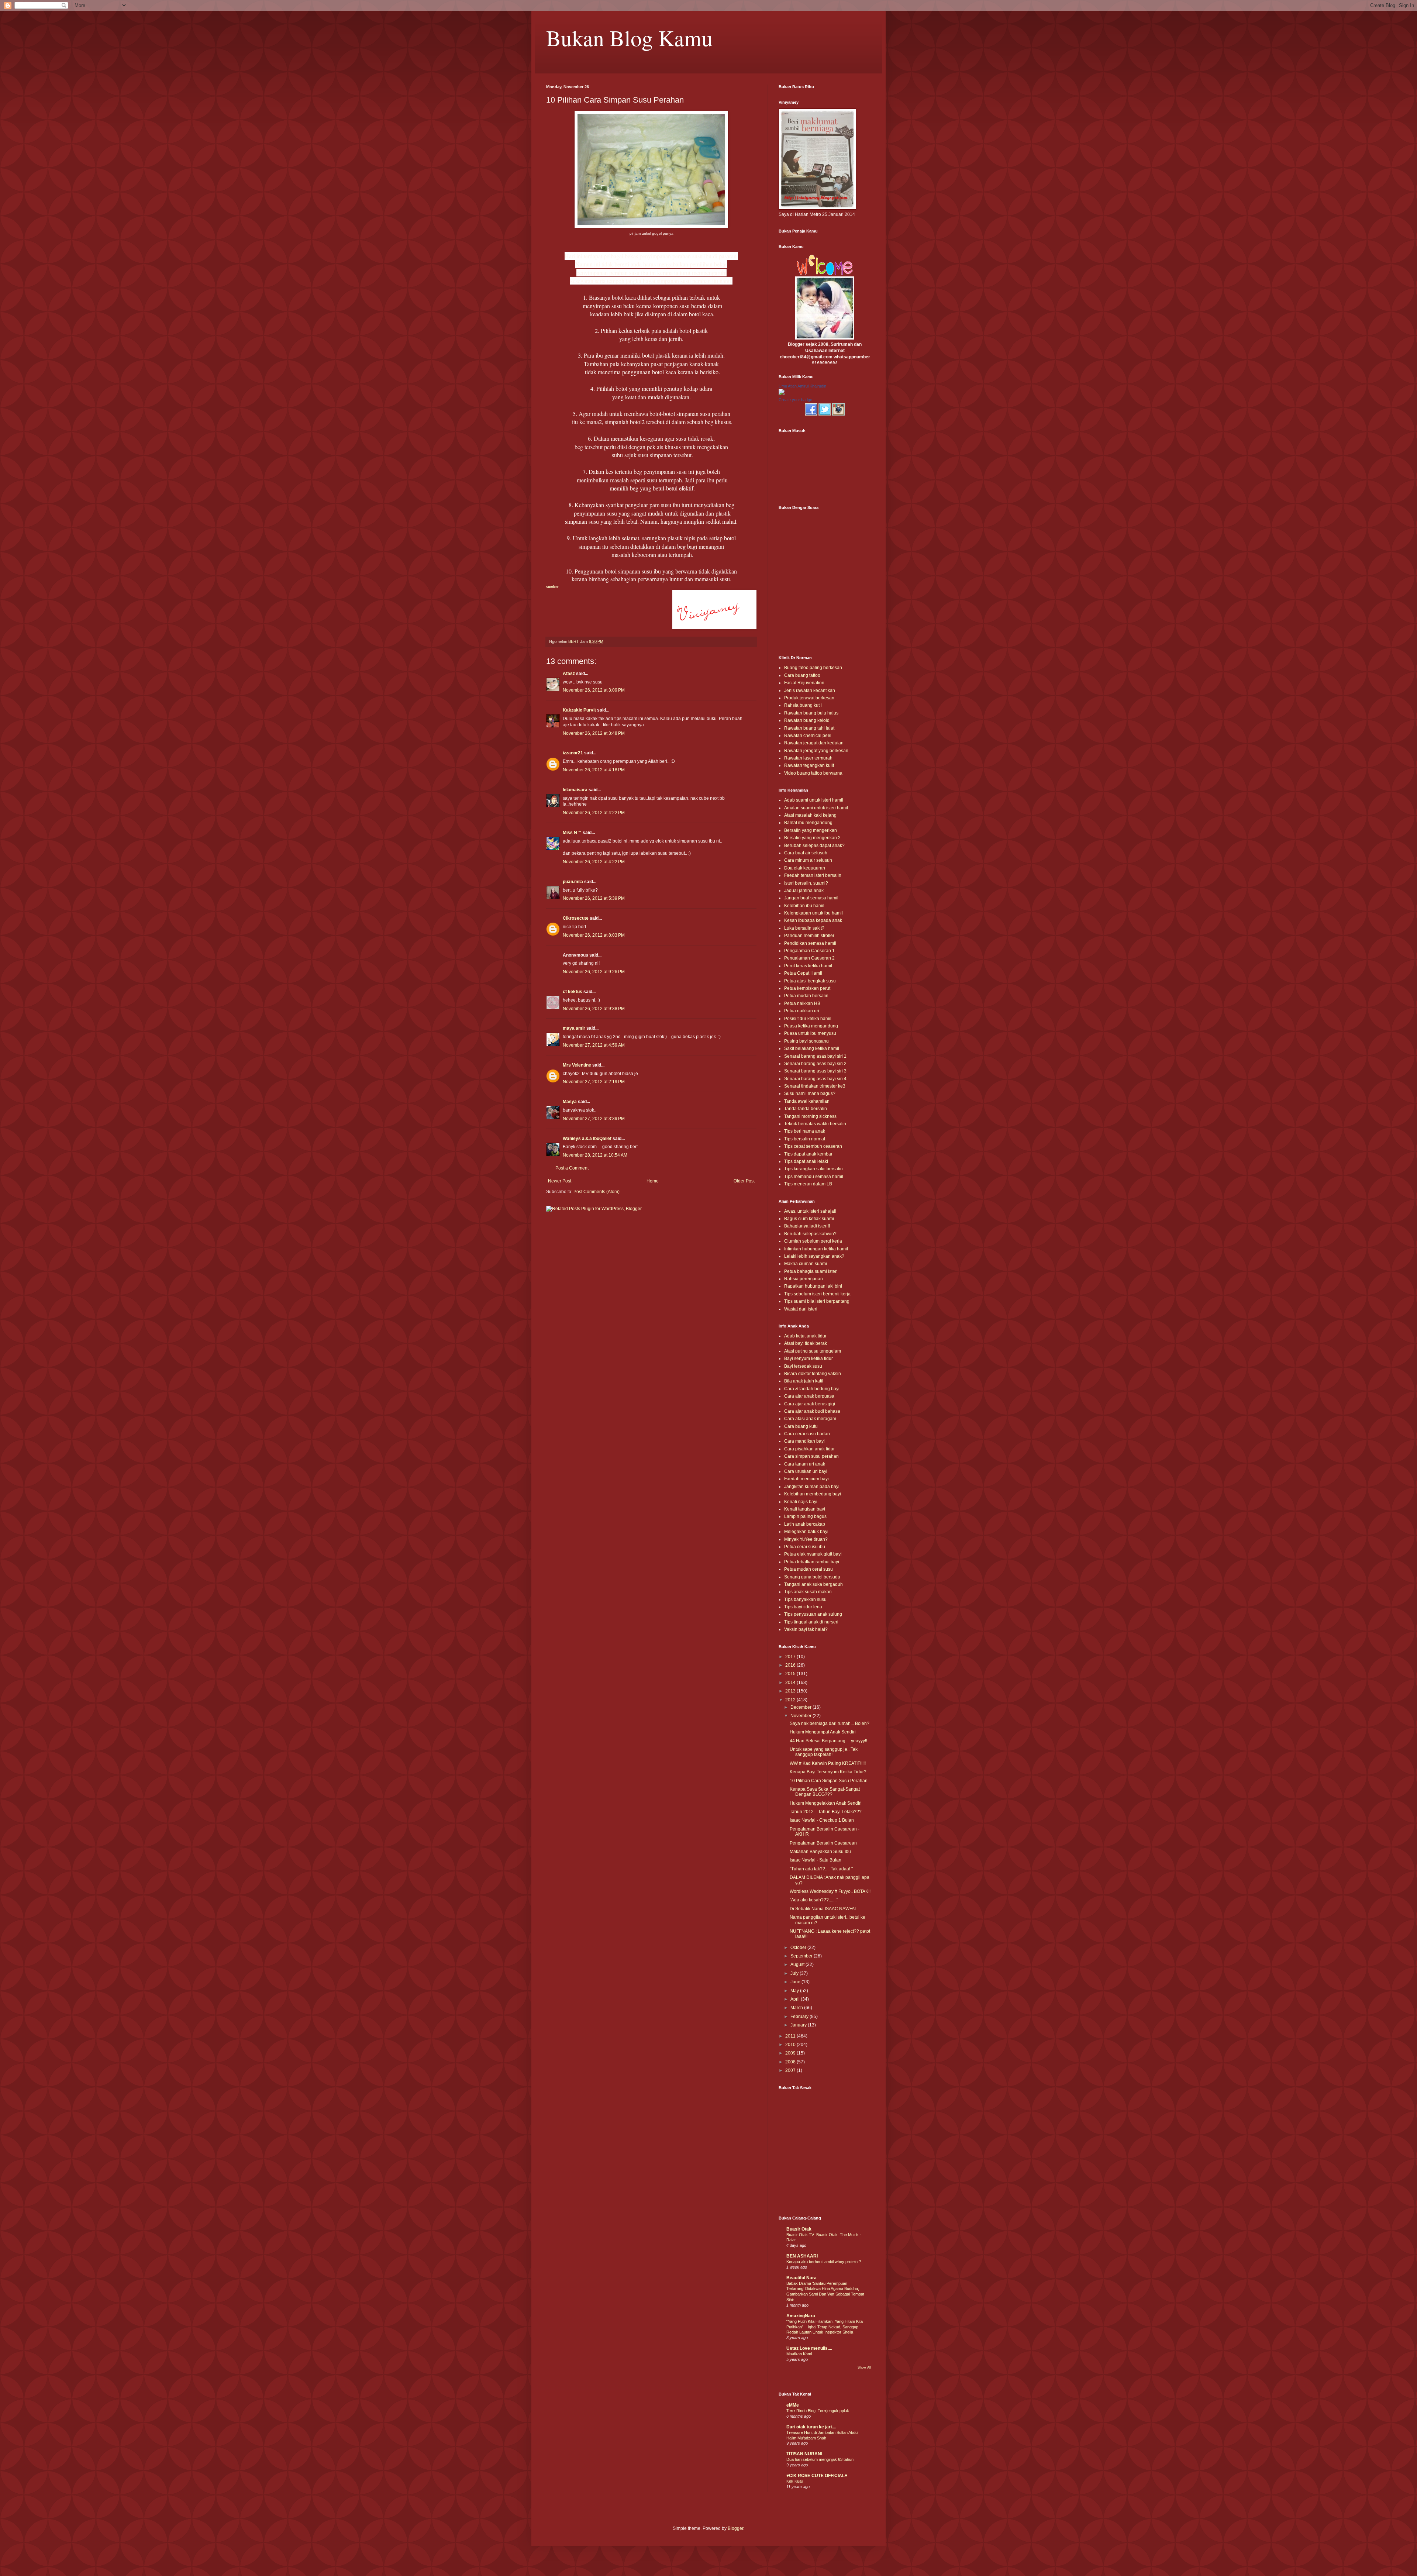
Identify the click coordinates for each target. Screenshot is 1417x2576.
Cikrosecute (576, 918)
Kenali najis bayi (801, 1502)
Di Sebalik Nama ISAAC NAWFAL (823, 1909)
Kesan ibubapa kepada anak (813, 920)
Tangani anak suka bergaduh (813, 1584)
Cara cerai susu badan (807, 1434)
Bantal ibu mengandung (808, 823)
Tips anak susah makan (808, 1592)
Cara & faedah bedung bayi (812, 1389)
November (801, 1716)
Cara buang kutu (801, 1426)
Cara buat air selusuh (806, 853)
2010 (791, 2045)
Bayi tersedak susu (803, 1366)
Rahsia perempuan (804, 1279)
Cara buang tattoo (802, 675)
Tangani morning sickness (810, 1116)
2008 (791, 2062)
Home (653, 1181)
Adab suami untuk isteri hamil (814, 800)
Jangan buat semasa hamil (811, 898)
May (795, 1991)
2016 (791, 1665)
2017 (791, 1657)
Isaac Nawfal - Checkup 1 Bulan (822, 1820)
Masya (570, 1102)
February (800, 2017)
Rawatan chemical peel (808, 736)
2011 (791, 2036)
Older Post (744, 1181)
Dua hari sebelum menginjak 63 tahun (820, 2459)
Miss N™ (572, 833)
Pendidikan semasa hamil (810, 943)
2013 (791, 1691)
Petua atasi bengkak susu (810, 981)
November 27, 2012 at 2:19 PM (594, 1082)
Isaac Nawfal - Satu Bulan (816, 1860)
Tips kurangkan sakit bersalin (813, 1169)
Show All (864, 2367)
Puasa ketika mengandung (811, 1026)
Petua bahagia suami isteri (811, 1271)
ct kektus (573, 992)
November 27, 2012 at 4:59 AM (594, 1045)
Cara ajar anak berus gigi (810, 1404)
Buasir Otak (799, 2229)
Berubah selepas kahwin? (810, 1234)
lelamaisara (575, 790)
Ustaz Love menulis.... (809, 2348)
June (796, 1982)
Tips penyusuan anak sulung (813, 1614)
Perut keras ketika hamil (808, 966)
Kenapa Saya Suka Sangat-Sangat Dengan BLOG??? (825, 1792)
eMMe (793, 2405)
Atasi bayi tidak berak (806, 1343)
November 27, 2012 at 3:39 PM (594, 1119)
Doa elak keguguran (805, 868)
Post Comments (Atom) (597, 1192)
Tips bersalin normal (805, 1139)
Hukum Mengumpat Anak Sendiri (823, 1732)
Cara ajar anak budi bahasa (812, 1411)
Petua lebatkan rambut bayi (812, 1562)
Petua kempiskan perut (807, 988)
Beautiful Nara (801, 2278)
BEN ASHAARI (802, 2256)
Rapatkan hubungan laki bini (813, 1286)
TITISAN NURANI (804, 2454)
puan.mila (573, 882)
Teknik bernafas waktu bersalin (815, 1124)
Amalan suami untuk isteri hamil (816, 808)
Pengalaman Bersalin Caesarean (823, 1843)
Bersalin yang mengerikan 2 (812, 838)
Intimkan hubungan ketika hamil (816, 1249)
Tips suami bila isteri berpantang (817, 1301)
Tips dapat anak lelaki (806, 1161)
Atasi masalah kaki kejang (810, 815)
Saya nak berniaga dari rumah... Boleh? (830, 1723)
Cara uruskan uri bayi (806, 1471)
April (796, 1999)
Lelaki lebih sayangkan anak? (814, 1256)
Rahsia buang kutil (803, 705)
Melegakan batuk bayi (806, 1532)
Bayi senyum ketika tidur (809, 1358)
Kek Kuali (795, 2481)
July (795, 1973)
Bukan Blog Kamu (629, 38)
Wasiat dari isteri (801, 1309)
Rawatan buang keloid (807, 720)
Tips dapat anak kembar (808, 1154)
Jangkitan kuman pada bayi (812, 1487)
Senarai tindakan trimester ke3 (815, 1086)
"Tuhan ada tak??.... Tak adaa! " (821, 1869)
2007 (791, 2070)
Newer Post (560, 1181)
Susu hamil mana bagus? (810, 1094)
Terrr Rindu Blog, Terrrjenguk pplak (818, 2411)
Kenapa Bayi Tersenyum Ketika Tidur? (828, 1772)
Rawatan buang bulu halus (811, 713)
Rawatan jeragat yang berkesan (816, 751)
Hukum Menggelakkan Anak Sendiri (826, 1803)
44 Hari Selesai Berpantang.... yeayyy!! (828, 1741)
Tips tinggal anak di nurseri (811, 1622)
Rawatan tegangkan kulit (809, 765)
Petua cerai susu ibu (805, 1547)
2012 (791, 1700)
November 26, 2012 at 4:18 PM (594, 770)
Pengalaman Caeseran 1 (809, 951)
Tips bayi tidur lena (803, 1607)
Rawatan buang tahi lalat (809, 728)
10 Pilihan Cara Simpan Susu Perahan (829, 1781)
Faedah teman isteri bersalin (813, 875)
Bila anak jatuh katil (804, 1381)
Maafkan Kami (799, 2354)
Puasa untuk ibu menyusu (810, 1033)
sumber (552, 587)
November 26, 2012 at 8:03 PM (594, 935)
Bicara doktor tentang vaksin (813, 1374)
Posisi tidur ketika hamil (808, 1019)
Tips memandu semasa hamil (814, 1177)
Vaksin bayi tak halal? (806, 1629)
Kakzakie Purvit (579, 710)
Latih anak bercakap (805, 1524)
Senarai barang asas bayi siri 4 (815, 1079)
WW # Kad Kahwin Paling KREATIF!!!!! (828, 1763)
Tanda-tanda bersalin (806, 1109)
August (798, 1964)
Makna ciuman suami (806, 1264)
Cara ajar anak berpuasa (809, 1396)
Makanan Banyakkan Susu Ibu (820, 1852)
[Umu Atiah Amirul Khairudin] (782, 393)
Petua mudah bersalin (806, 996)
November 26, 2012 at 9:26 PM (594, 972)
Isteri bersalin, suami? (806, 883)
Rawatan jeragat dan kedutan (814, 743)
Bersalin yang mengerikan (811, 830)
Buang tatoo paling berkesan (813, 668)
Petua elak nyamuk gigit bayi (813, 1554)
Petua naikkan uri (802, 1011)
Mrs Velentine (577, 1065)
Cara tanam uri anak (805, 1464)
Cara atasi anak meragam (810, 1419)
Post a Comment (572, 1168)
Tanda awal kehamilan (807, 1101)
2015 (791, 1674)
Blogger (735, 2528)
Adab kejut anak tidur (805, 1336)
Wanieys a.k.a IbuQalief (587, 1139)
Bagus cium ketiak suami (809, 1219)
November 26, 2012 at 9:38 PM (594, 1009)
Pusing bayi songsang (806, 1041)
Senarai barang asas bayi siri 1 (815, 1056)
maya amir (574, 1028)
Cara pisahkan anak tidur (809, 1449)
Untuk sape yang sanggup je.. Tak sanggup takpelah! (824, 1752)
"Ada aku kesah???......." (814, 1900)
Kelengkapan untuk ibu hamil (813, 913)
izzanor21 (573, 753)
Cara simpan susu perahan (811, 1456)
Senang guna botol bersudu (812, 1577)
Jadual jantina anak (804, 891)
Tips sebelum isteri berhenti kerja (817, 1294)
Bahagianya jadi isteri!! (807, 1226)
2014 (791, 1683)
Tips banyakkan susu (805, 1599)
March (797, 2008)
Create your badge (795, 400)
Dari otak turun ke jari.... (811, 2427)
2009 (791, 2053)
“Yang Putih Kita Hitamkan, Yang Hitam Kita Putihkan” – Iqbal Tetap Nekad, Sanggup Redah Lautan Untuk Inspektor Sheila (825, 2327)
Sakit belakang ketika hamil (812, 1048)
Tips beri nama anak (805, 1131)
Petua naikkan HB (802, 1003)
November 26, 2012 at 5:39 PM (594, 898)
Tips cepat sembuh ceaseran (813, 1146)
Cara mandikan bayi (804, 1441)
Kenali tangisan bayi (805, 1509)
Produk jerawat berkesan (809, 698)
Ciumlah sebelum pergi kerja (813, 1241)
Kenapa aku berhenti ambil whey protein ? (824, 2262)
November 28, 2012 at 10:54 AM (595, 1155)
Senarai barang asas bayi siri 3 (815, 1071)
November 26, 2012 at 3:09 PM (594, 690)
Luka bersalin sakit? (804, 928)
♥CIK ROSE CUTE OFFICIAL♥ (817, 2476)
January (799, 2025)
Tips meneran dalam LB (808, 1184)
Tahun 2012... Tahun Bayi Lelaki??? (826, 1812)
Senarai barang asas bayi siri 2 (815, 1064)
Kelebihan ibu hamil (804, 906)
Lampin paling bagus (805, 1516)
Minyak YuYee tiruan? (806, 1539)
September (802, 1956)
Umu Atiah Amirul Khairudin (802, 386)
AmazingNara (801, 2316)
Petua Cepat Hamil (803, 973)
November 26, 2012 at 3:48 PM (594, 733)
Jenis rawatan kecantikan (810, 691)
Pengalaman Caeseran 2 (809, 958)
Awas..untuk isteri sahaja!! (810, 1211)
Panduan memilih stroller (809, 936)
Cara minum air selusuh (808, 860)
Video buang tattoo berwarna (813, 773)
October (799, 1948)
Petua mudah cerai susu (809, 1569)
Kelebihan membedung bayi (813, 1494)
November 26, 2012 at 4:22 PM (594, 813)
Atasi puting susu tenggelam (813, 1351)
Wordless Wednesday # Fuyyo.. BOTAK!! (830, 1891)
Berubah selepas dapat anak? (814, 846)
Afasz (569, 674)
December (801, 1707)
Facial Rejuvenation (804, 683)
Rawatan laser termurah (808, 758)
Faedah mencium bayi (806, 1479)
